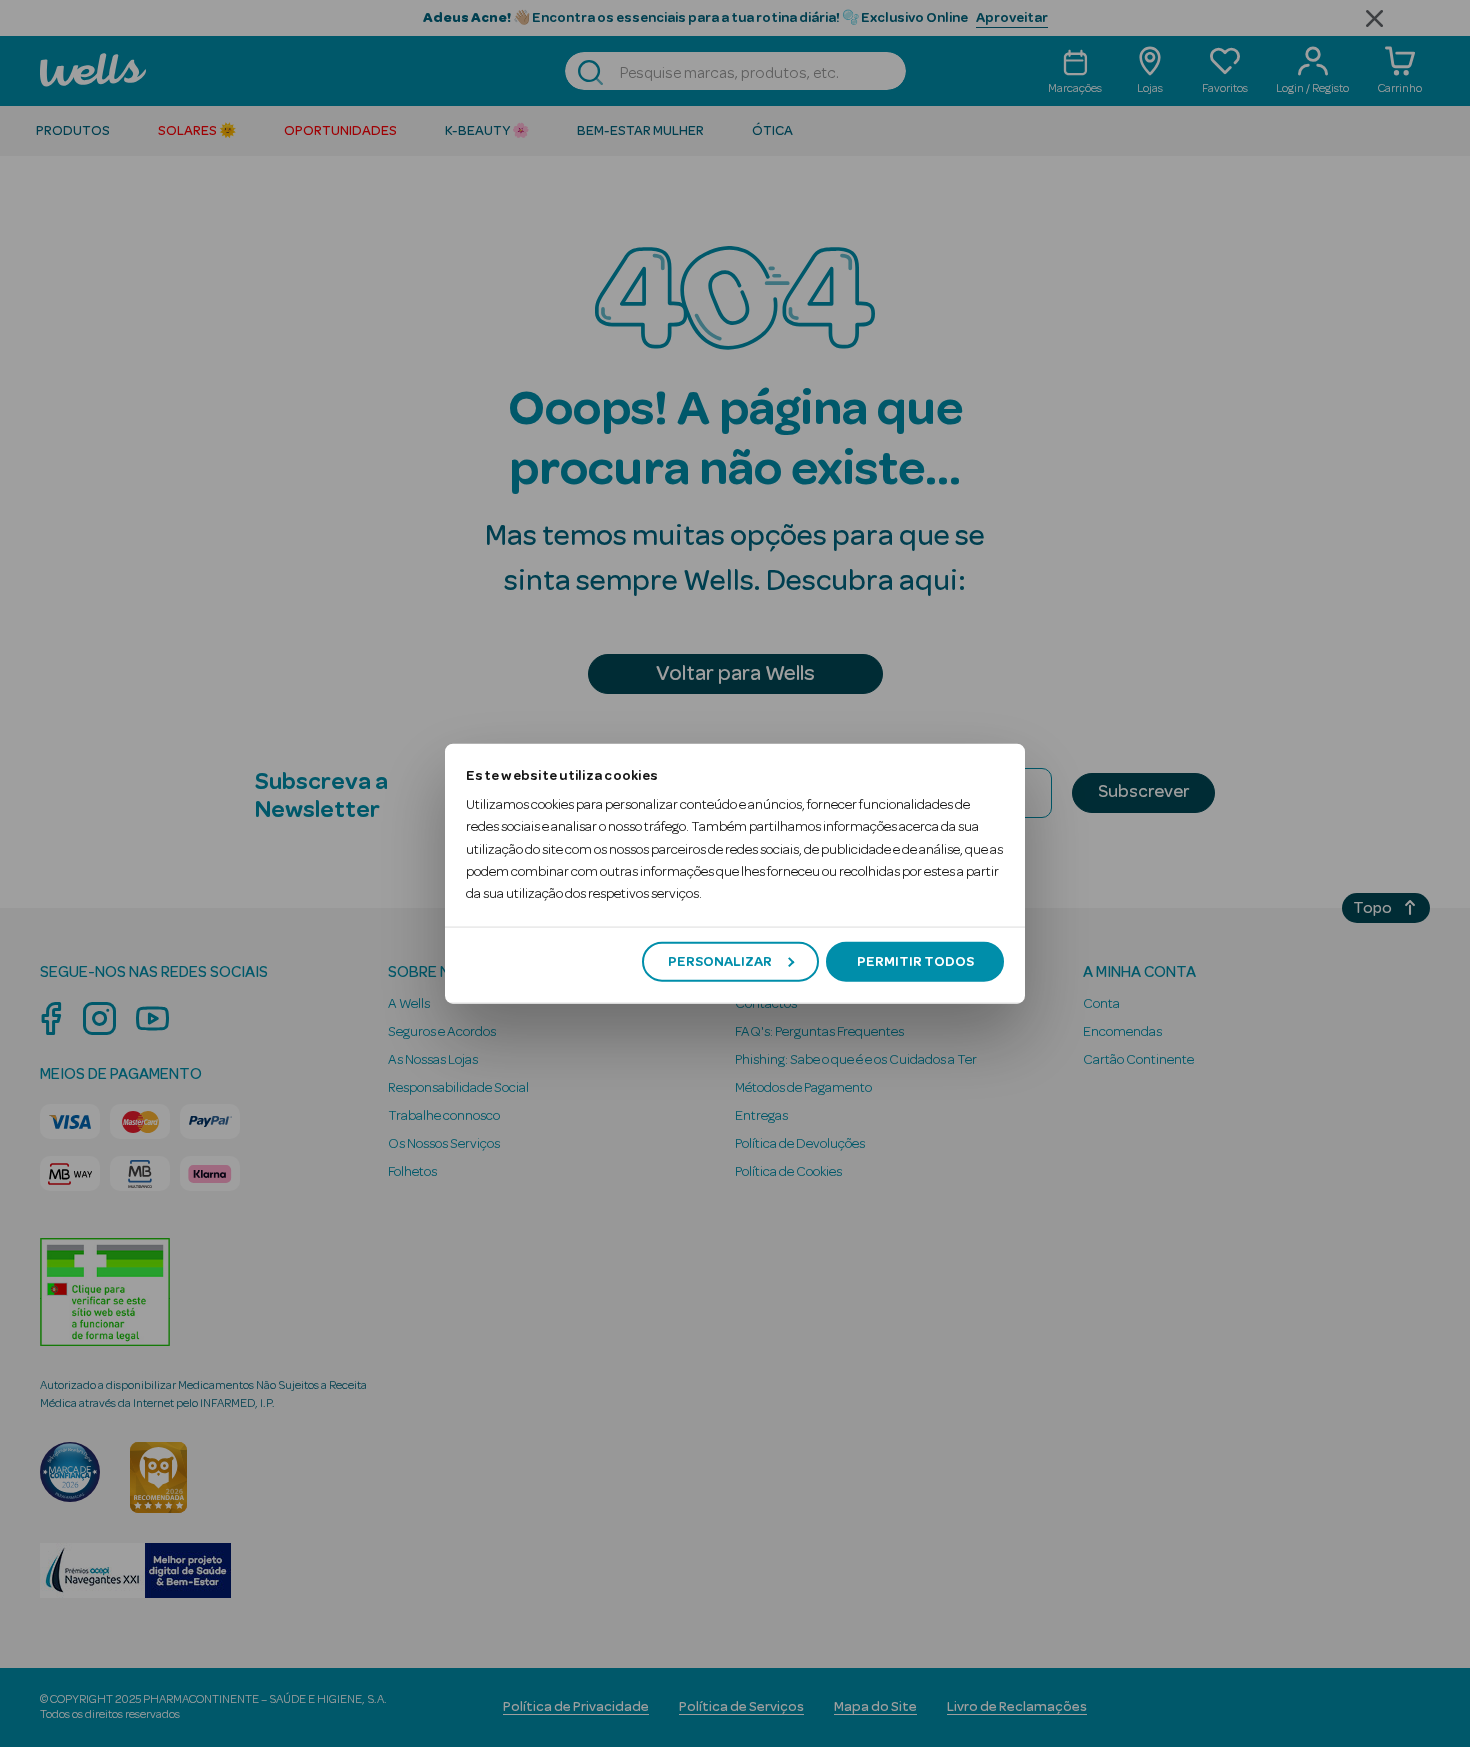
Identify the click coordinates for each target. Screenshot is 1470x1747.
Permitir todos (915, 961)
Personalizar (720, 961)
